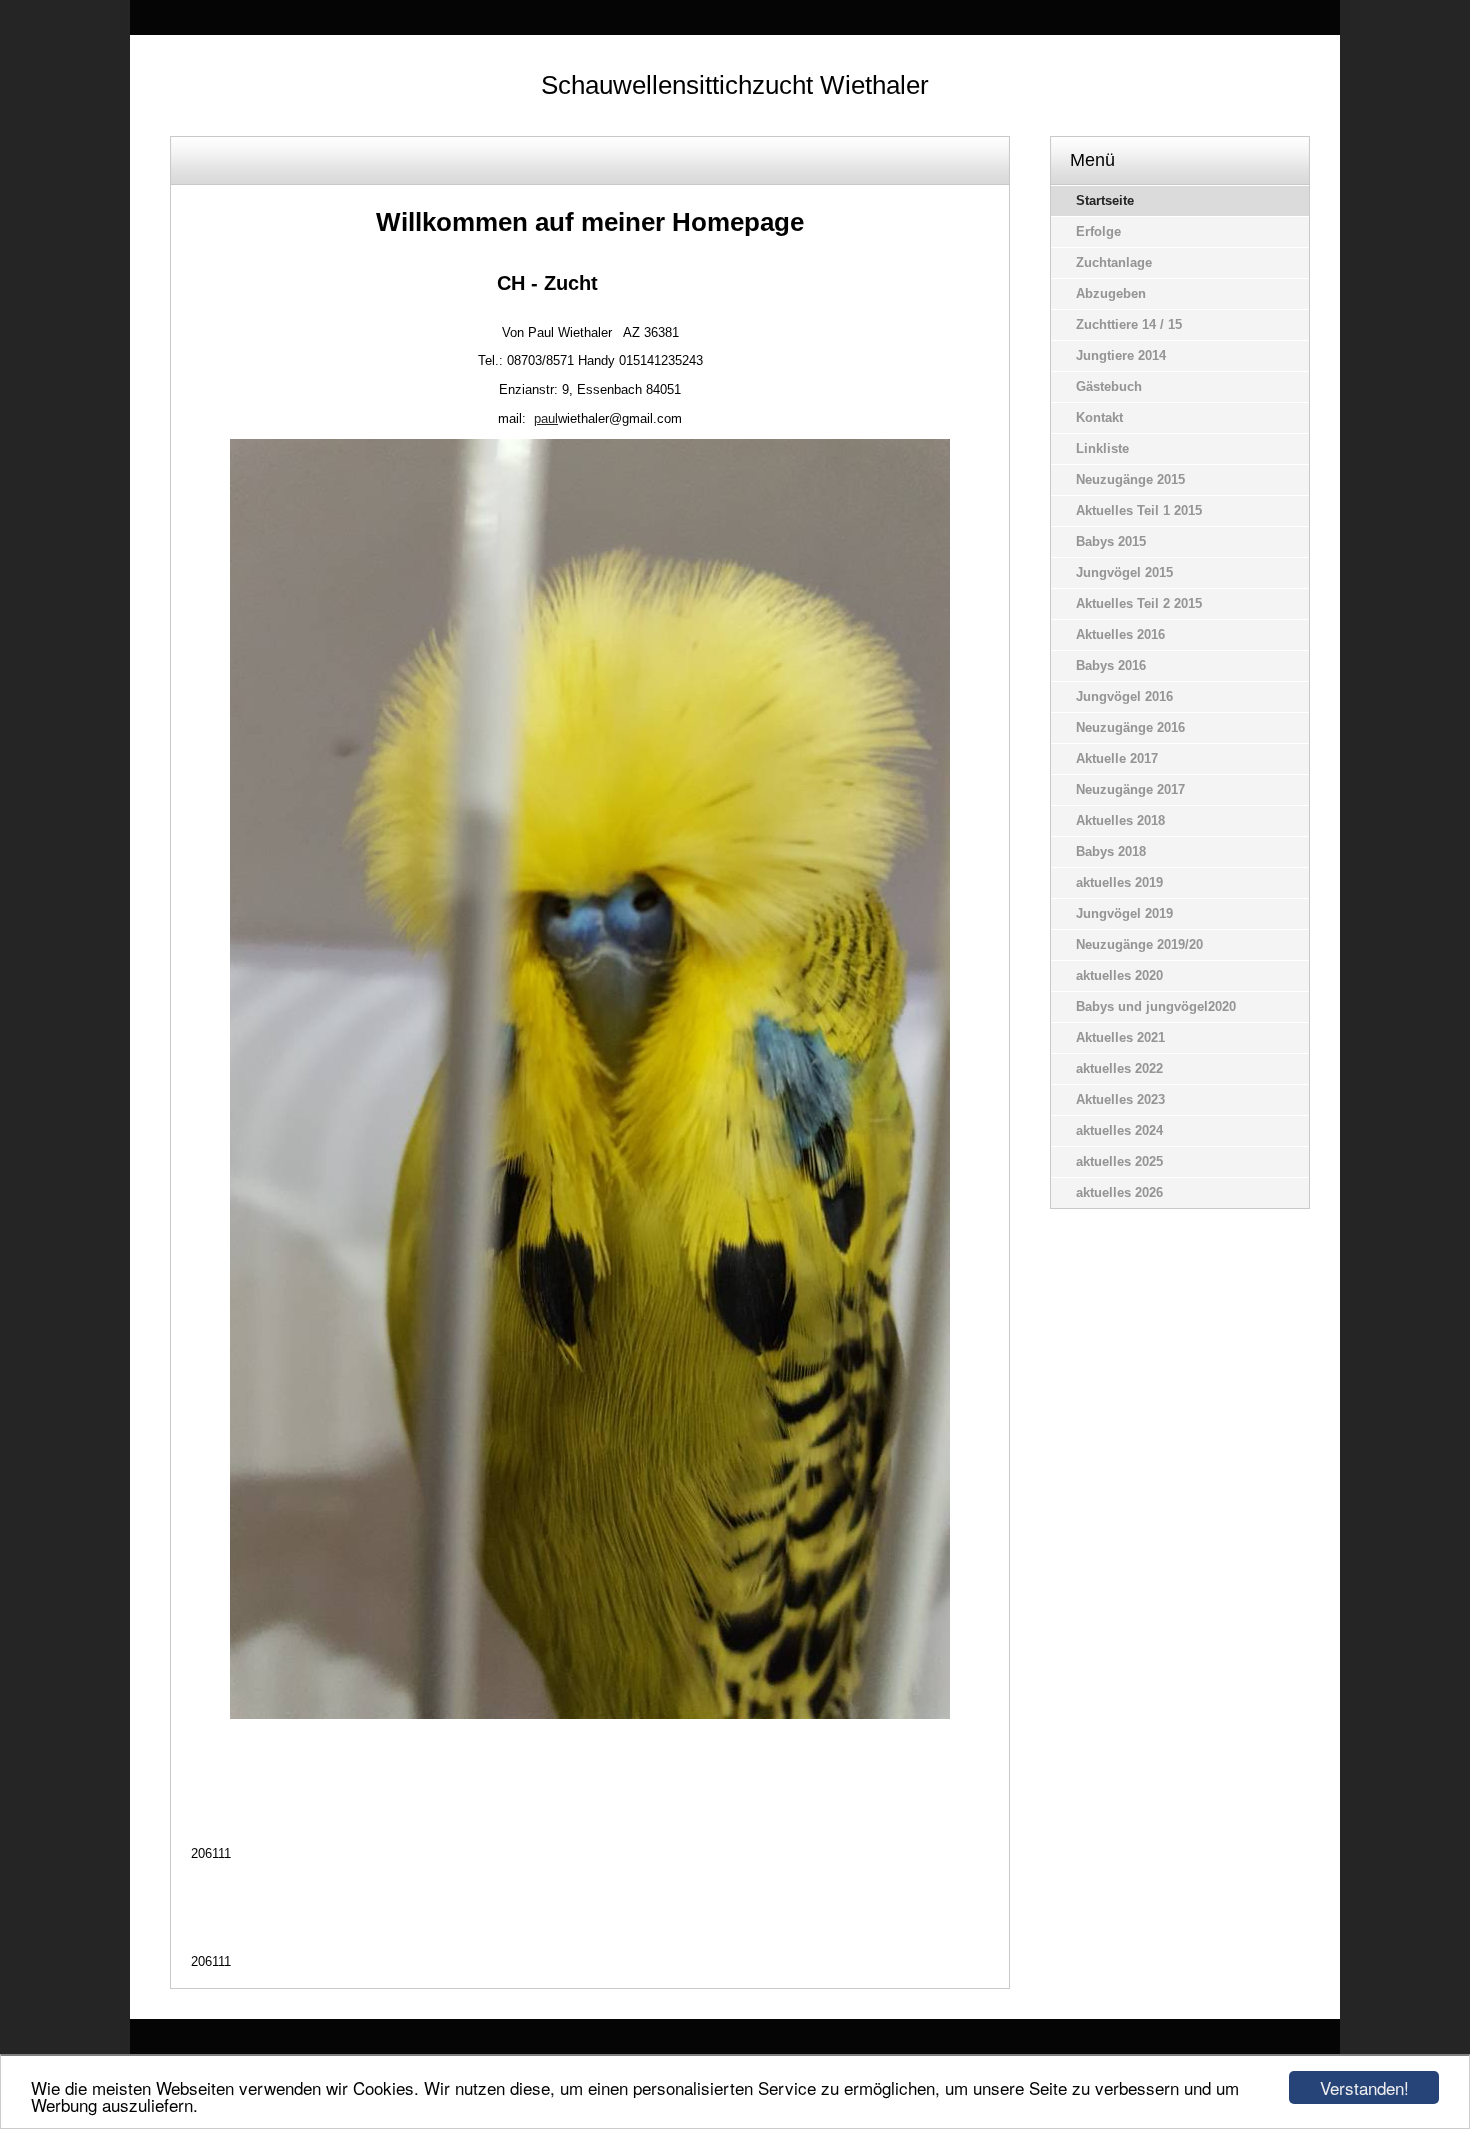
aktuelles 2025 (1119, 1161)
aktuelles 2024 (1119, 1130)
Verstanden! (1364, 2087)
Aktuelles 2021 (1120, 1037)
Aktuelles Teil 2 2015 (1139, 603)
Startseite (1105, 200)
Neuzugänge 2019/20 (1139, 944)
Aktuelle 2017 (1117, 758)
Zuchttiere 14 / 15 (1129, 324)
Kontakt (1099, 417)
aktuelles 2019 (1119, 882)
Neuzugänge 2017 (1130, 789)
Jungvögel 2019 (1124, 913)
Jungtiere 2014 (1121, 355)
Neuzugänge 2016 (1130, 727)
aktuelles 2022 (1119, 1068)
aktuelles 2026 (1119, 1192)
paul (546, 418)
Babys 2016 (1111, 665)
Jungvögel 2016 (1124, 696)
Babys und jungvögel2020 (1156, 1006)
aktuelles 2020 (1119, 975)
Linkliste (1102, 448)
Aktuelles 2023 (1120, 1099)
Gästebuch (1109, 386)
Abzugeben (1111, 293)
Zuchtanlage (1114, 262)
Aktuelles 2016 (1120, 634)
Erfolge (1098, 231)
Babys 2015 (1111, 541)
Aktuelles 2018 (1120, 820)
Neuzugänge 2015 (1130, 479)
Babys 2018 (1111, 851)
